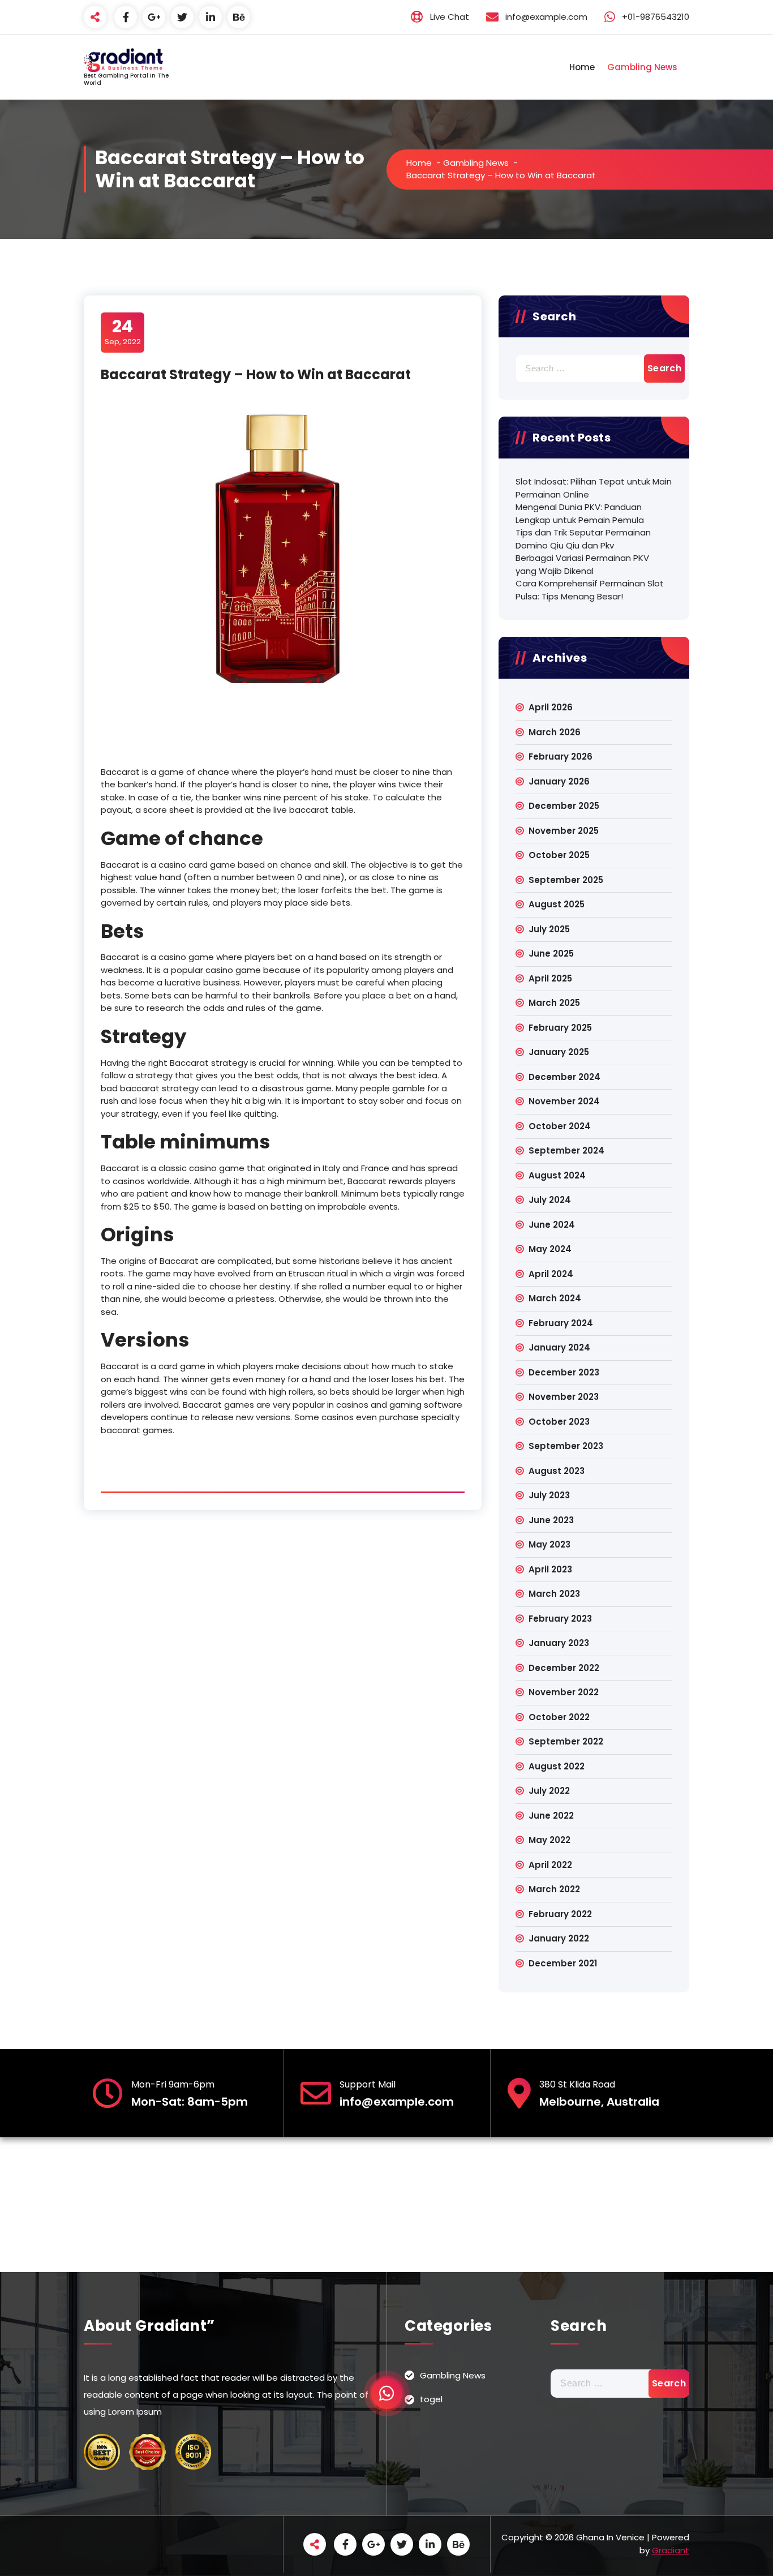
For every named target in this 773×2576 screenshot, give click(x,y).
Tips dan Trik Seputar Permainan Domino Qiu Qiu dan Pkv (583, 539)
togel (431, 2399)
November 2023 (564, 1397)
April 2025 (550, 978)
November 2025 (564, 831)
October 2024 (560, 1126)
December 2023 (564, 1372)
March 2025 (554, 1003)
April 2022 (550, 1865)
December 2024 (564, 1077)
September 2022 (566, 1741)
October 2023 (559, 1422)
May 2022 (549, 1840)
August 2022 (557, 1766)
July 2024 (550, 1200)
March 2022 (554, 1889)
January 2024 (559, 1347)
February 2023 (560, 1619)
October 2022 (559, 1717)
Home (582, 67)
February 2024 (561, 1323)
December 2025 (564, 806)
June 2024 (552, 1225)
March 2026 (555, 732)
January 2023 (559, 1643)
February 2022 (560, 1914)
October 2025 (559, 855)
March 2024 (555, 1298)
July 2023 (549, 1495)
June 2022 (551, 1816)
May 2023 (549, 1544)
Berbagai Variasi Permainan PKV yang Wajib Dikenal (582, 564)
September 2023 (566, 1446)
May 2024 (550, 1249)
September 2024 (566, 1150)
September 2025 (566, 880)
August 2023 (557, 1471)
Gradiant (671, 2550)
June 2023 (551, 1520)
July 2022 (549, 1791)
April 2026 (551, 707)
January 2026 (559, 781)
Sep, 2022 (123, 332)
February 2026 (561, 756)
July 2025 (549, 929)
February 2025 (560, 1028)
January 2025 (559, 1052)
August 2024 (557, 1175)
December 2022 (564, 1668)
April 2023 (550, 1569)
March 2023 (554, 1594)
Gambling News (642, 67)
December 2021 (563, 1963)
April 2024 (551, 1274)
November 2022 (564, 1692)
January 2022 (559, 1938)
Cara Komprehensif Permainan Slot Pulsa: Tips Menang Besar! (590, 590)
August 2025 (557, 904)
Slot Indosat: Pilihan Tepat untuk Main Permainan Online (594, 488)
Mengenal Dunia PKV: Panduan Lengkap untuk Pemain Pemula (580, 513)
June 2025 (551, 953)
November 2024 (564, 1101)
